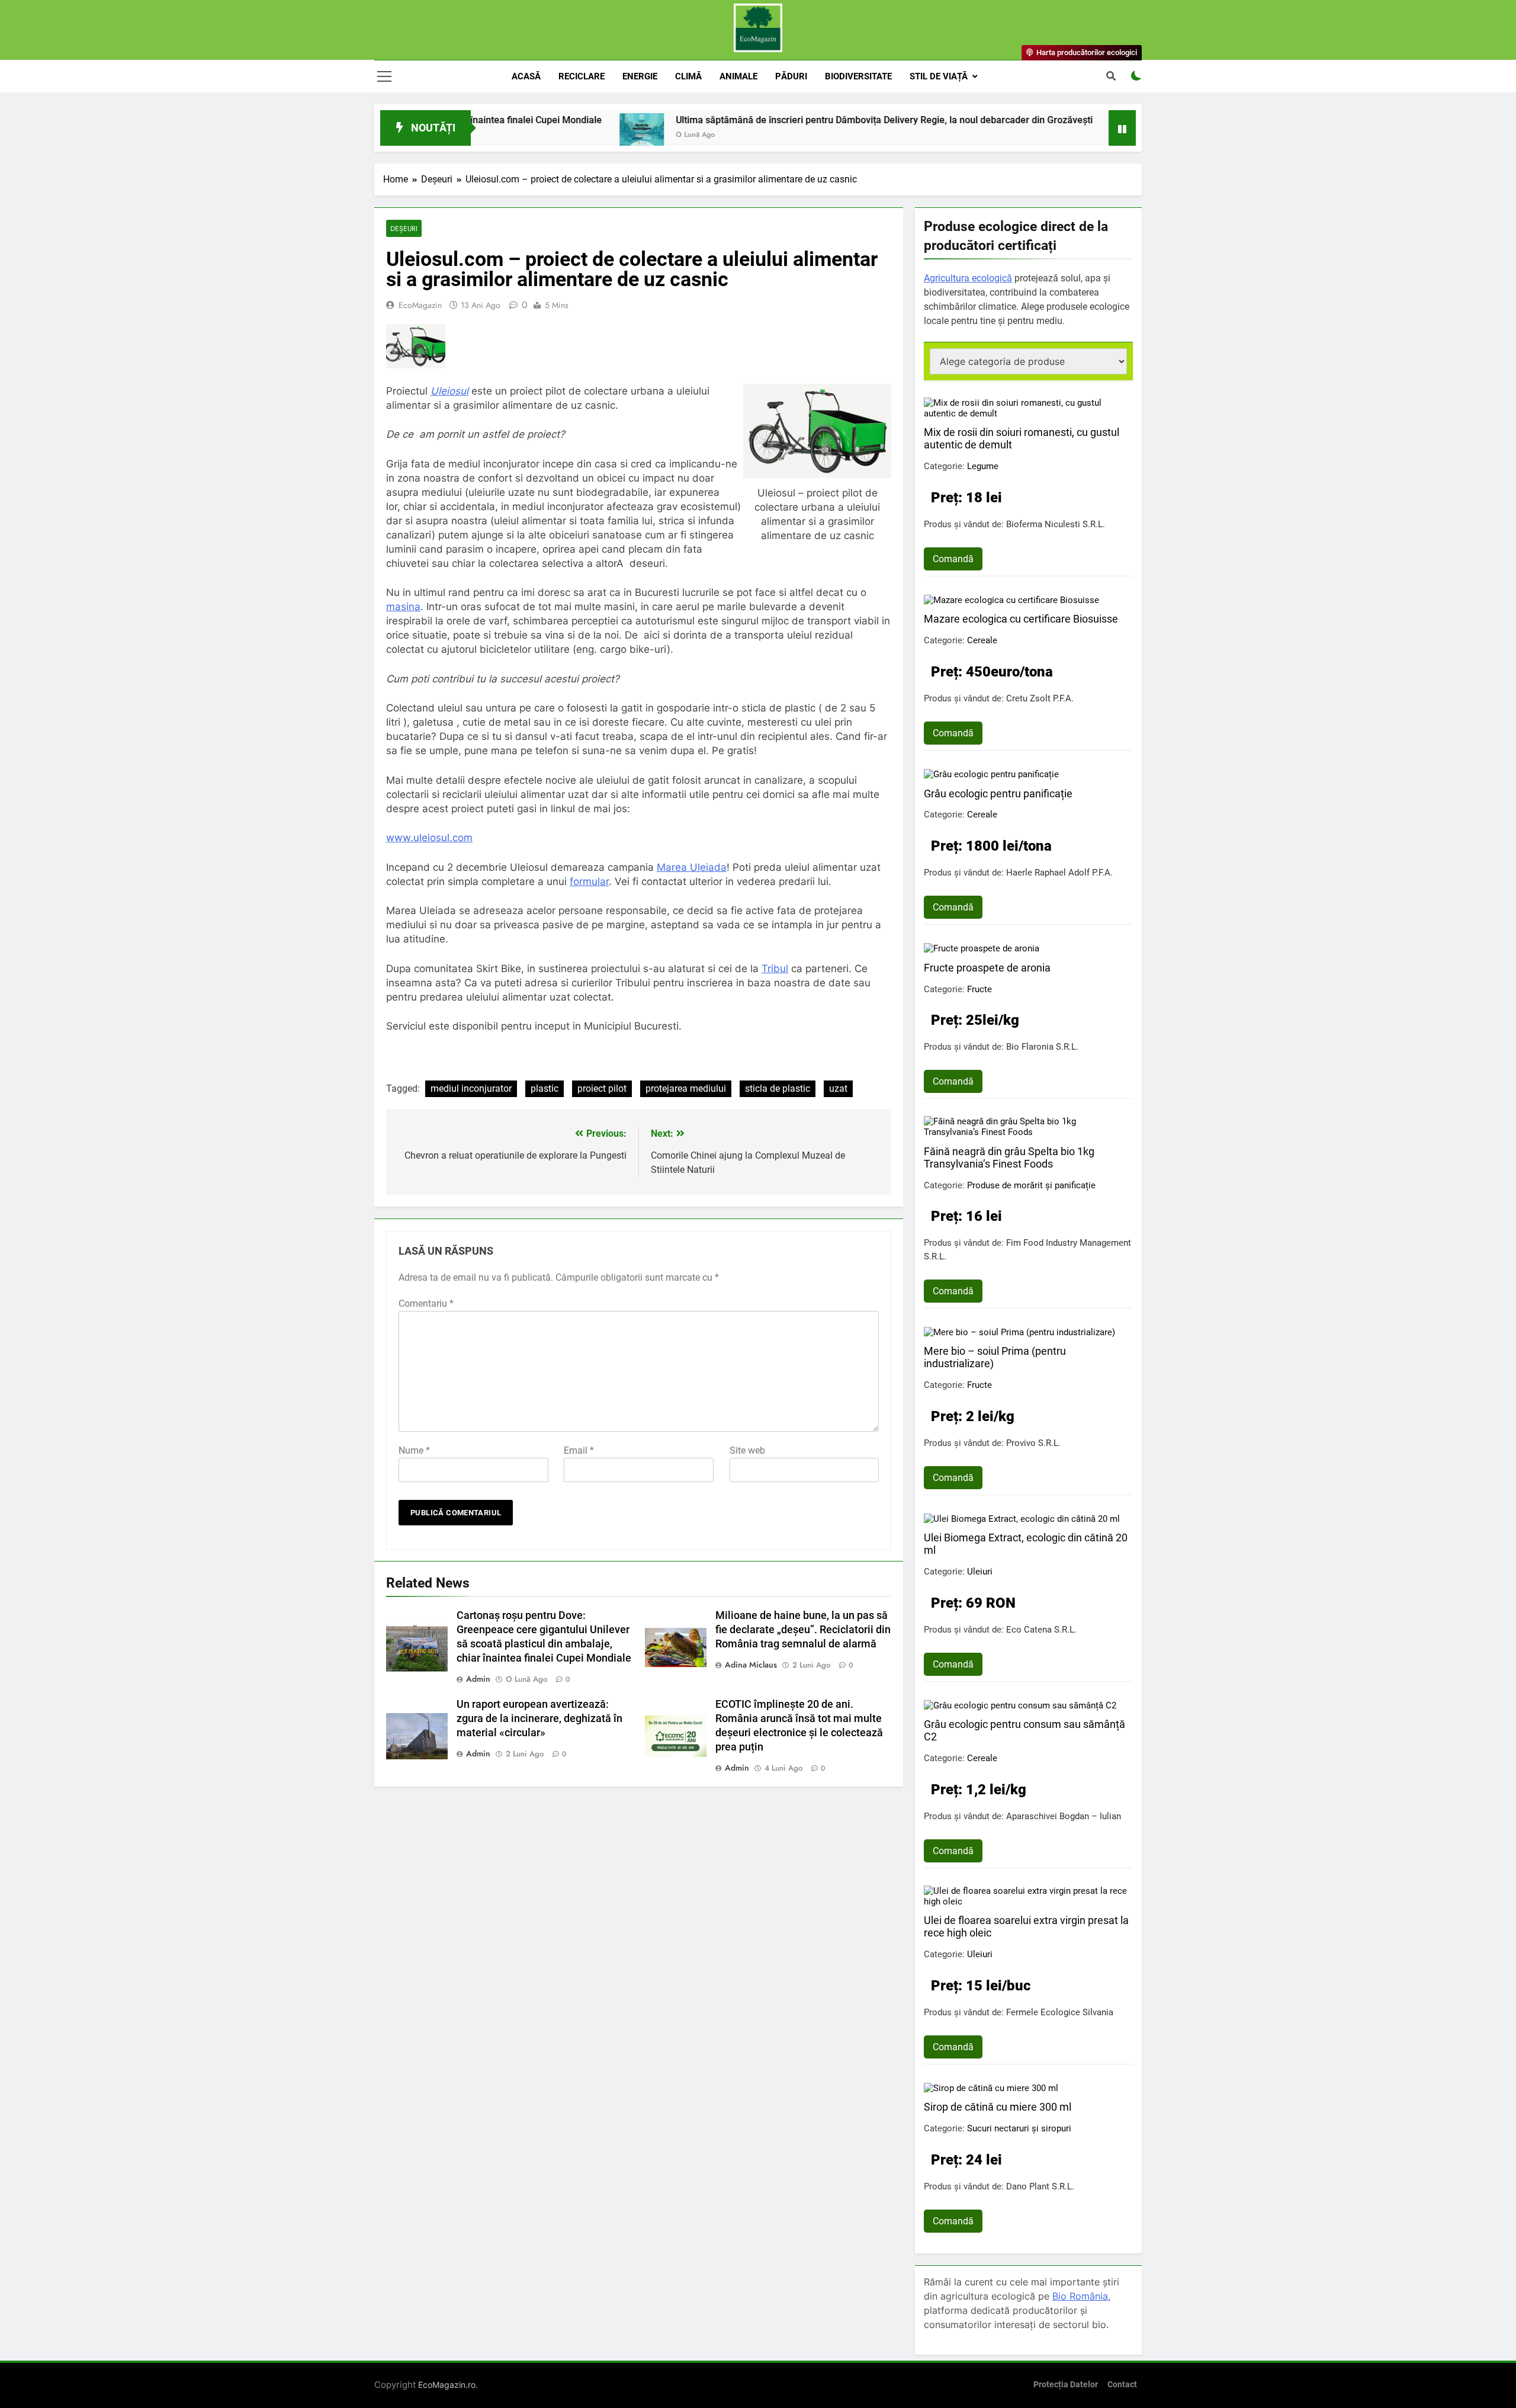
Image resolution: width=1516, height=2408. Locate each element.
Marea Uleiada (692, 867)
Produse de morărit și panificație (1031, 1185)
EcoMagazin (420, 305)
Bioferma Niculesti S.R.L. (1056, 524)
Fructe (979, 989)
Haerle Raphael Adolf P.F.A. (1059, 873)
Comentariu (426, 1304)
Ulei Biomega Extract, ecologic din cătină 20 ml (1026, 1544)
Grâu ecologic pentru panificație (998, 793)
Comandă (953, 559)
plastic (545, 1088)
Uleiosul (449, 391)
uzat (838, 1088)
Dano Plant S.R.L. (1040, 2186)
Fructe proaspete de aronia (987, 968)
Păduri (791, 76)
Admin (478, 1679)
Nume (414, 1450)
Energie (640, 76)
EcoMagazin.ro (447, 2385)
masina (403, 607)
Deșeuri (404, 228)
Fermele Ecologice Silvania (1060, 2012)
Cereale (982, 640)
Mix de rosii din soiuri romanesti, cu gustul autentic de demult (1022, 438)
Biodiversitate (858, 76)
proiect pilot (602, 1088)
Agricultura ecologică (968, 278)
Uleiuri (980, 1572)
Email (579, 1450)
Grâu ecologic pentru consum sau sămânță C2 (1024, 1730)
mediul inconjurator (471, 1088)
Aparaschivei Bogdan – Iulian (1064, 1816)
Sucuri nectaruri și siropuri (1019, 2128)
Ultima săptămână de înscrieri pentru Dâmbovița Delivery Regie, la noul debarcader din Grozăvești (786, 120)
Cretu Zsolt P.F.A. (1040, 698)
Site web (747, 1450)
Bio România (1080, 2296)
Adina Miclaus (751, 1665)
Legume (983, 466)
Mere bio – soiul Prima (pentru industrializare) (995, 1357)
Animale (738, 76)
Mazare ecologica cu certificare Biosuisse (1021, 619)
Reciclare (582, 76)
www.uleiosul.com (429, 838)
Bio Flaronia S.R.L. (1042, 1047)
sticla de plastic (778, 1088)
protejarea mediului (686, 1088)
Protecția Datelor (1066, 2385)
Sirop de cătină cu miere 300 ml (998, 2107)
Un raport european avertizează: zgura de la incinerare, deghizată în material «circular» (539, 1718)
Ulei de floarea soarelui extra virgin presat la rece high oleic (1026, 1926)
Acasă (526, 76)
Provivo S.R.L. (1033, 1443)
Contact (1122, 2385)
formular (589, 881)
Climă (688, 76)
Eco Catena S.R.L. (1041, 1630)
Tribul (775, 969)
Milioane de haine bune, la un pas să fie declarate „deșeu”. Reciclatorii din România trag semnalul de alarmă (803, 1630)
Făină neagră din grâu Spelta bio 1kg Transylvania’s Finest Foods (1009, 1157)
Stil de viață (939, 76)
